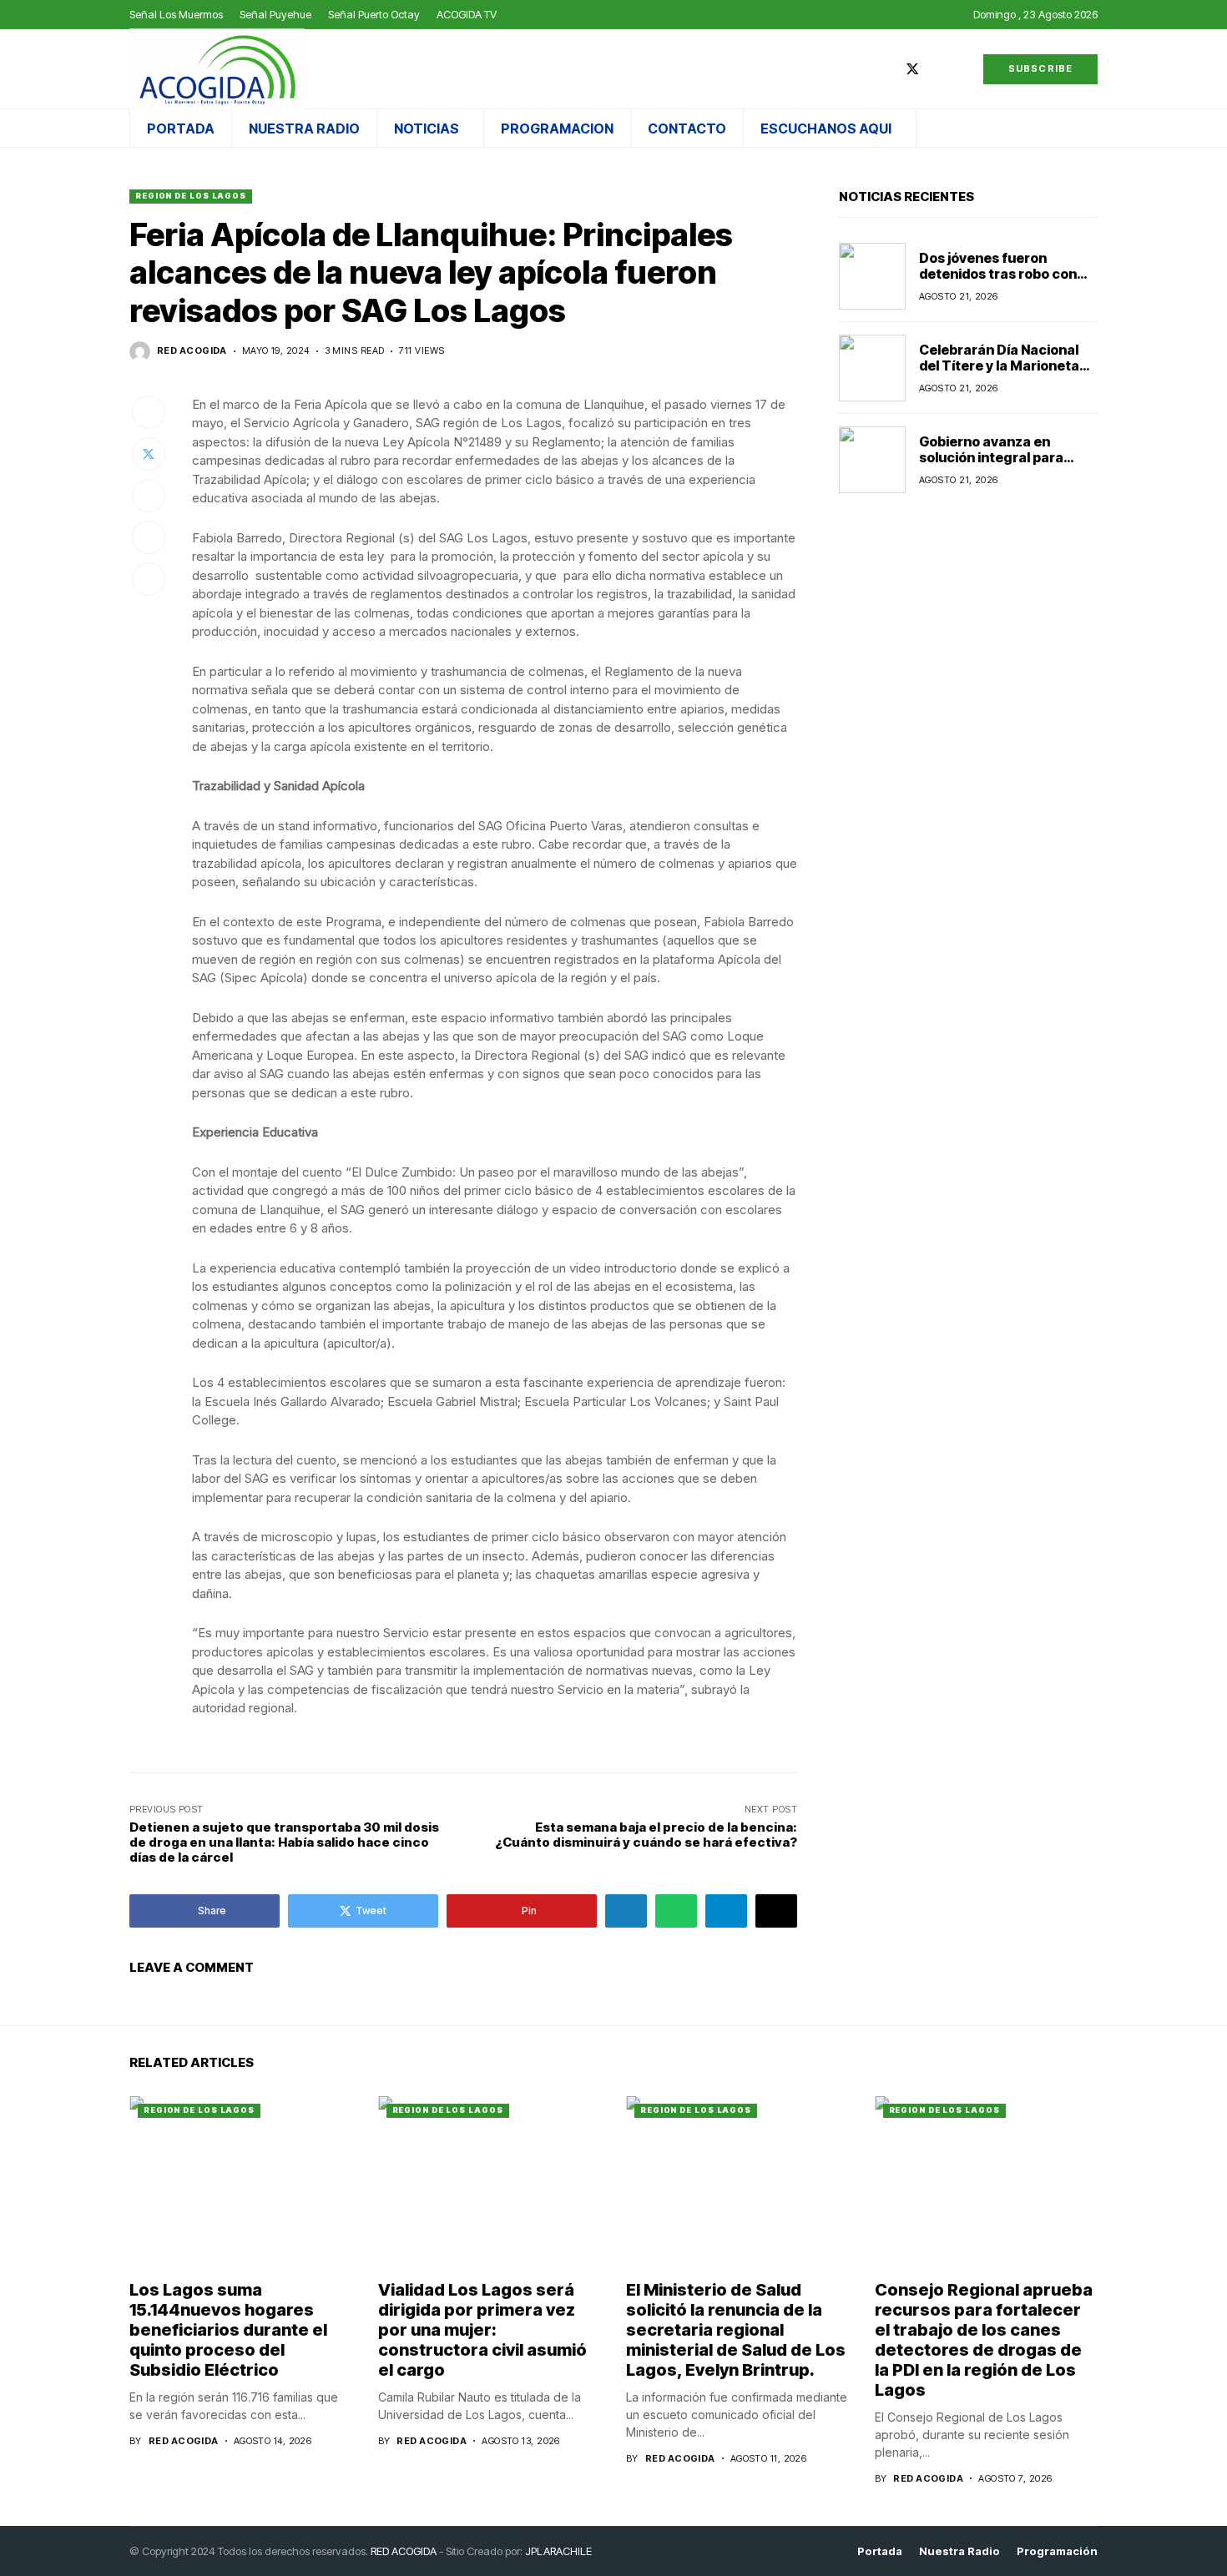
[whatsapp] (962, 69)
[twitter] (912, 69)
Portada (880, 2551)
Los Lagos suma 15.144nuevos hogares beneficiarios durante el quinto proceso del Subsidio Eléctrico (228, 2330)
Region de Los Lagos (191, 196)
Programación (1057, 2551)
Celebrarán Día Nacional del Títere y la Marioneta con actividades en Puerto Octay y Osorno (1005, 374)
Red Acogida (192, 351)
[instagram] (937, 69)
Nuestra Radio (959, 2551)
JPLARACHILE (558, 2551)
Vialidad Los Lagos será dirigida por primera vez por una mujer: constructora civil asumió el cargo (482, 2330)
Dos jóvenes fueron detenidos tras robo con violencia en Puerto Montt (1004, 274)
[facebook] (887, 69)
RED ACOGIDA (404, 2551)
